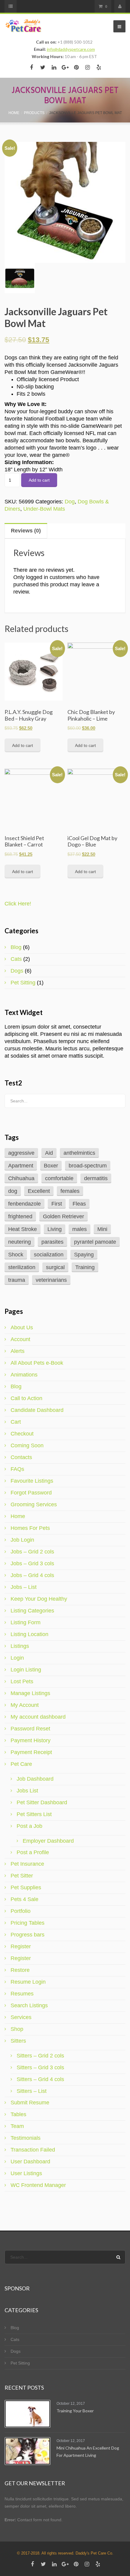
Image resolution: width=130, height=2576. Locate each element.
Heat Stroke (23, 1229)
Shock (16, 1255)
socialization (49, 1255)
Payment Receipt (31, 1752)
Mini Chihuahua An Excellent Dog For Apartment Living (88, 2452)
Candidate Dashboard (37, 1410)
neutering (19, 1242)
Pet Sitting (23, 983)
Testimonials (26, 2138)
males (80, 1229)
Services (21, 2017)
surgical (55, 1267)
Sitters (18, 2041)
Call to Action (26, 1398)
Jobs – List (24, 1587)
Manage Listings (30, 1693)
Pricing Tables (28, 1923)
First (57, 1204)
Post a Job (29, 1826)
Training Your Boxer (75, 2411)
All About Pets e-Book (37, 1363)
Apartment (21, 1166)
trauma (17, 1280)
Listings (20, 1646)
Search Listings (29, 2005)
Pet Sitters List (34, 1814)
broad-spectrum (88, 1166)
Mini (102, 1229)
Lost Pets (22, 1681)
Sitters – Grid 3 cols (40, 2067)
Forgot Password (31, 1493)
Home (18, 1516)
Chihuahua (21, 1178)
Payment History (31, 1740)
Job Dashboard (35, 1779)
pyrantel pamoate (95, 1242)
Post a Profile (33, 1852)
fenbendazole (24, 1204)
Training (85, 1267)
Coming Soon (27, 1445)
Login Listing (26, 1670)
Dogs (17, 971)
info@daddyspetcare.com (71, 49)
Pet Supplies (26, 1887)
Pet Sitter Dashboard (42, 1802)
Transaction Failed (33, 2150)
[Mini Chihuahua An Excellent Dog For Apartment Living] (28, 2451)
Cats (16, 959)
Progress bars (28, 1935)
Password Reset (30, 1729)
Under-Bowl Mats (44, 509)
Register (21, 1946)
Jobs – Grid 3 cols (32, 1563)
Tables (18, 2114)
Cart (16, 1422)
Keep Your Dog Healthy (39, 1599)
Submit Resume (30, 2103)
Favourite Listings (32, 1481)
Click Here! (18, 904)
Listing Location (29, 1634)
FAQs (17, 1469)
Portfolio (21, 1911)
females (70, 1191)
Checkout (22, 1434)
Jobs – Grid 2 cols (32, 1552)
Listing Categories (32, 1611)
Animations (24, 1375)
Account (20, 1339)
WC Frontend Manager (38, 2185)
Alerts (18, 1351)
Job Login (22, 1540)
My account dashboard (38, 1717)
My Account (25, 1705)
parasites (52, 1242)
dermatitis (96, 1178)
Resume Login (28, 1982)
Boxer (51, 1166)
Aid (49, 1153)
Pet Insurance (27, 1864)
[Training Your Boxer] (28, 2414)
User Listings (26, 2173)
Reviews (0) (26, 531)
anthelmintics (79, 1153)
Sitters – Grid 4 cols (40, 2079)
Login (17, 1658)
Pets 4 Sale (24, 1899)
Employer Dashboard (48, 1841)
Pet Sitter (22, 1876)
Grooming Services (34, 1504)
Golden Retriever (63, 1216)
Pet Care (21, 1764)
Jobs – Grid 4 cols (32, 1575)
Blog (16, 947)
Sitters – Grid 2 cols (40, 2056)
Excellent (39, 1191)
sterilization (22, 1267)
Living (55, 1229)
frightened (20, 1216)
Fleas (79, 1204)
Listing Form (26, 1622)
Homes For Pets (30, 1528)
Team (17, 2126)
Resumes (22, 1994)
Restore (20, 1970)
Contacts (21, 1457)
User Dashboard (30, 2162)
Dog (70, 502)
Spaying (84, 1255)
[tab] (65, 531)
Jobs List (27, 1791)
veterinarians (51, 1280)
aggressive (21, 1153)
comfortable (59, 1178)
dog (13, 1191)
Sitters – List (32, 2091)
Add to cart (39, 480)
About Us (22, 1327)
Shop (17, 2029)
